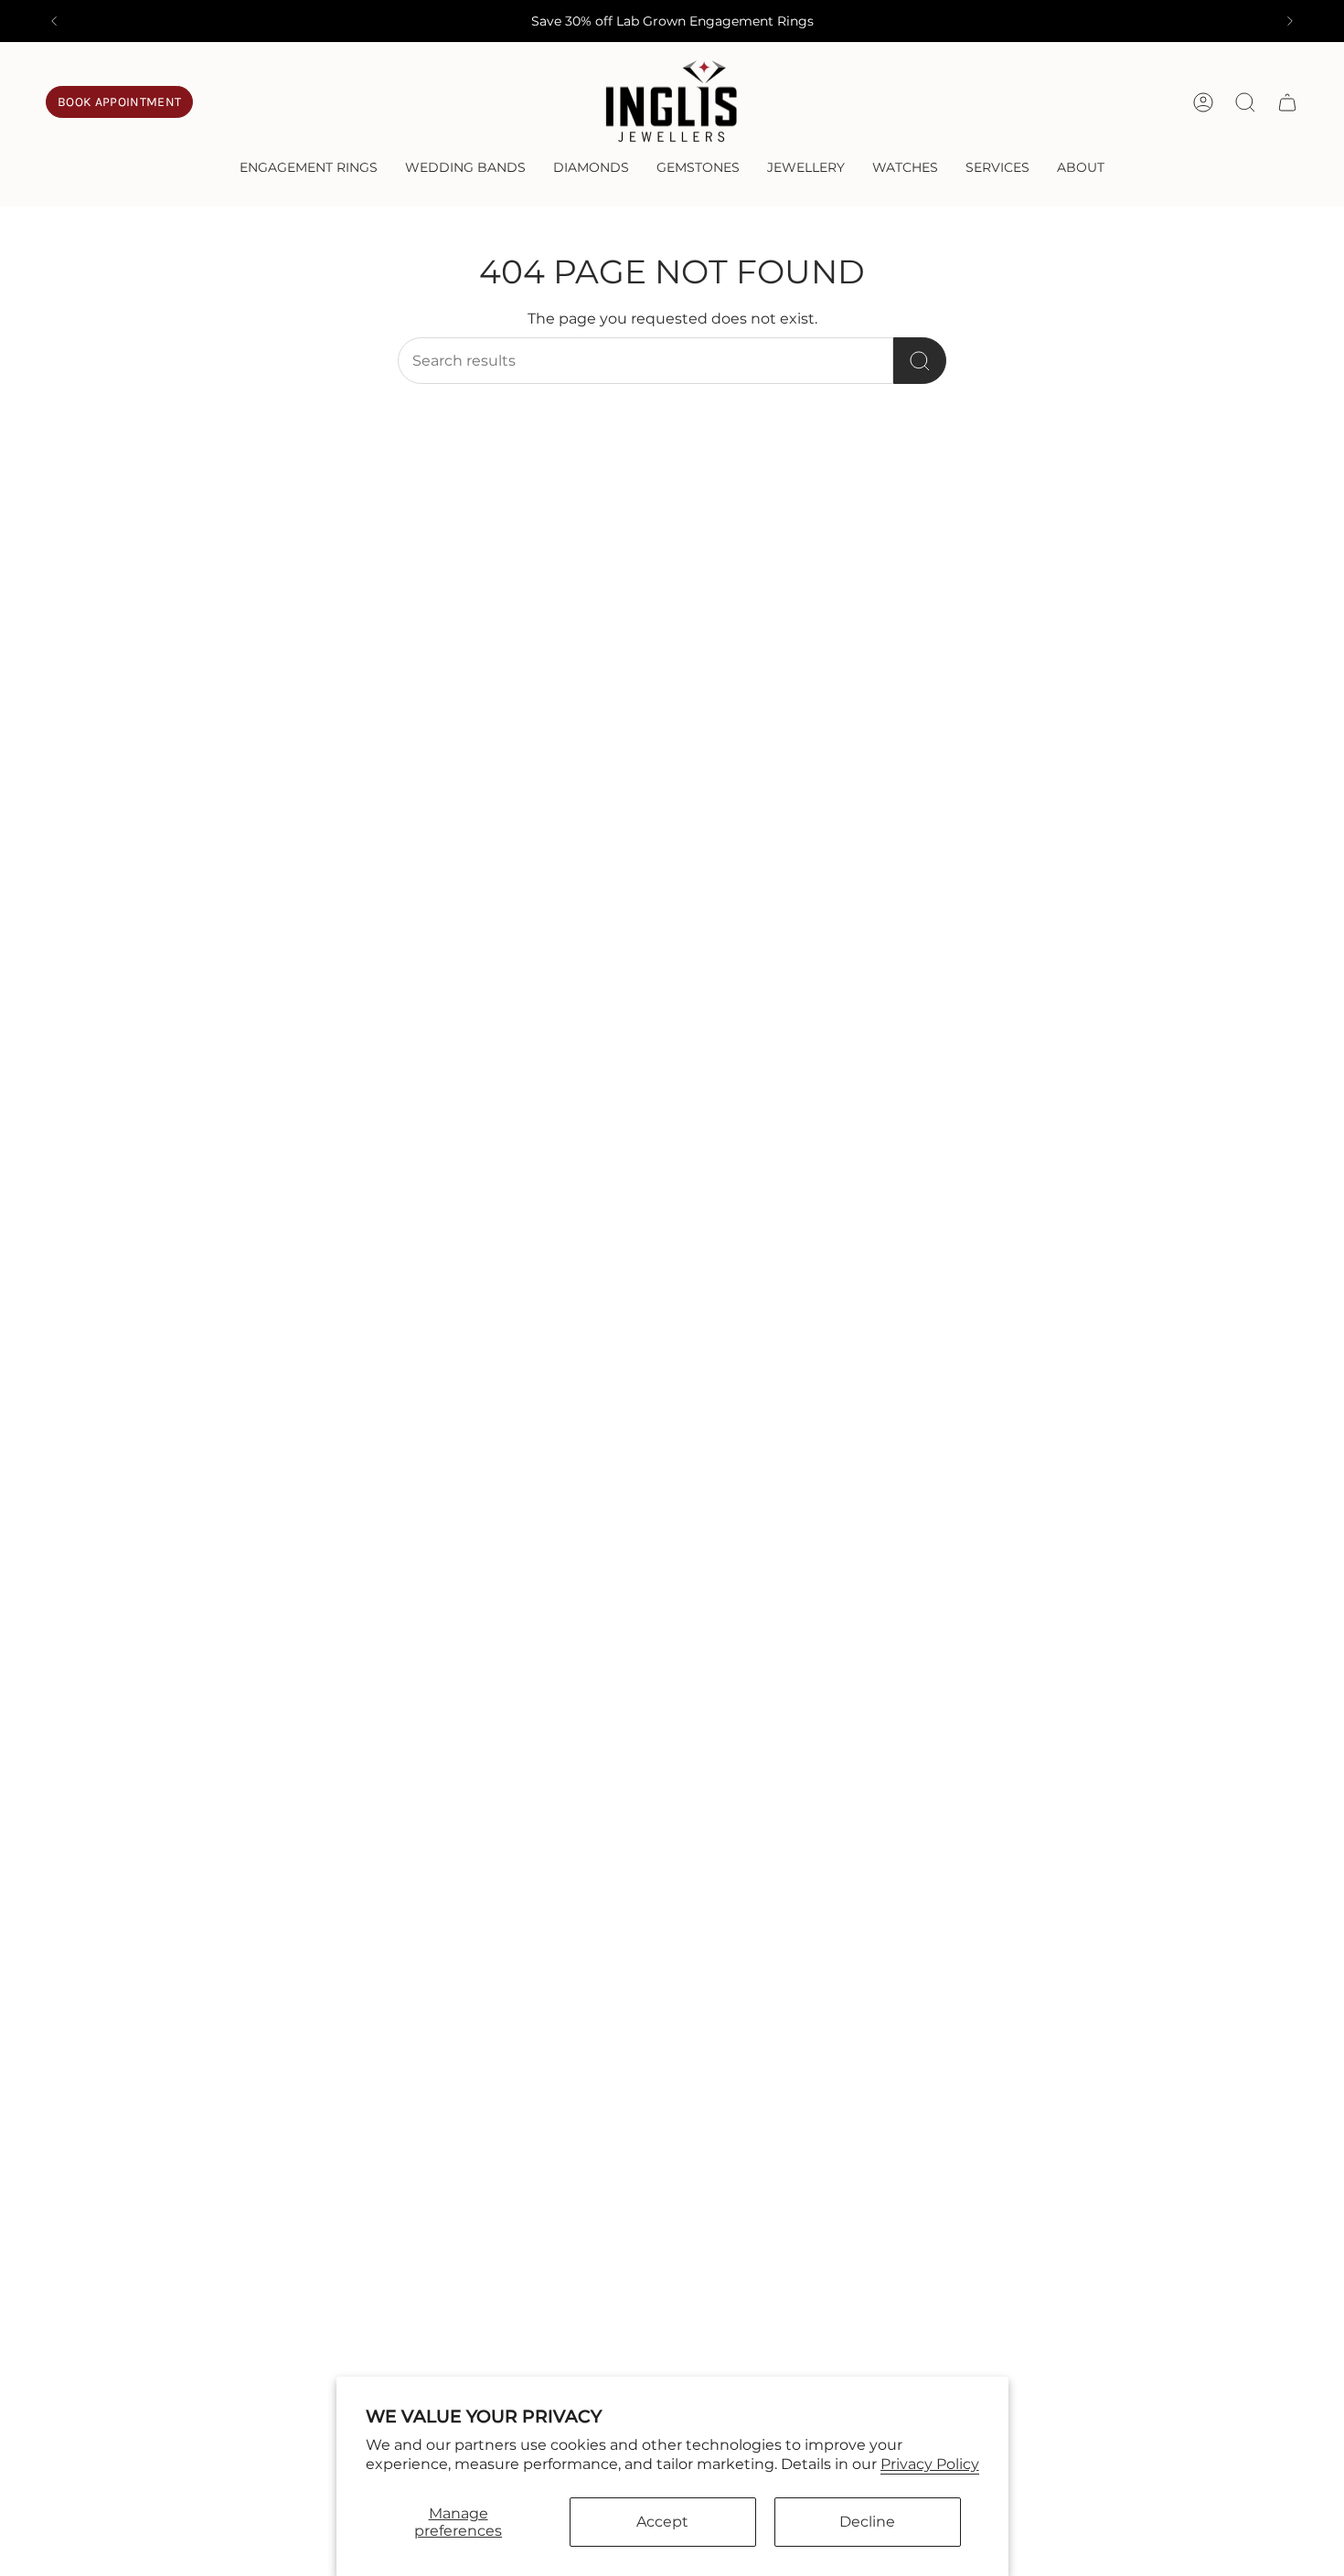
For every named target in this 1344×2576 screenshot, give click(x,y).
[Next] (1290, 21)
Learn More (766, 21)
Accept (662, 2522)
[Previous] (54, 21)
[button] (309, 169)
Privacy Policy (930, 2464)
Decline (867, 2522)
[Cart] (1287, 102)
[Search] (920, 361)
